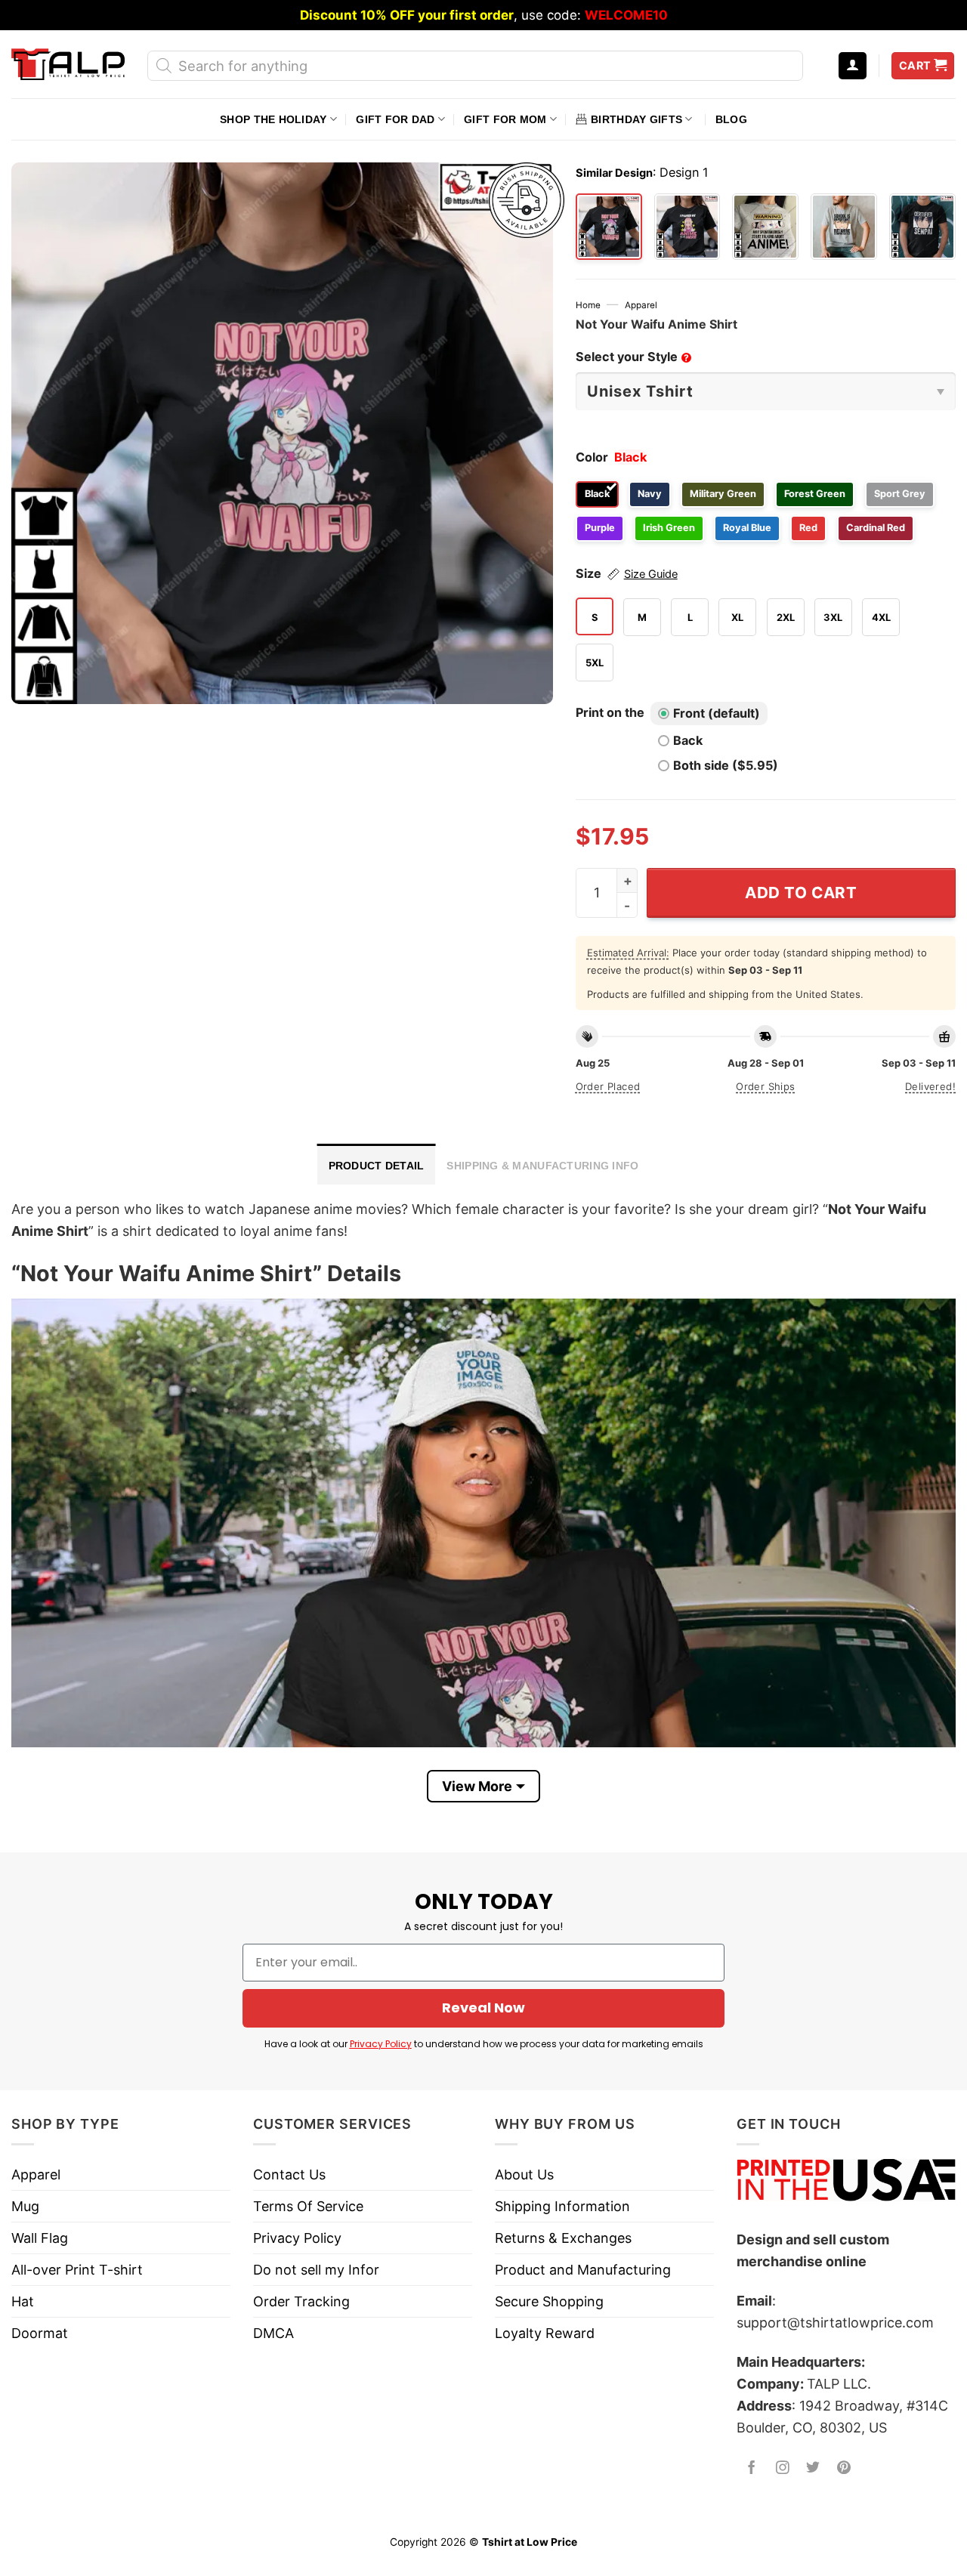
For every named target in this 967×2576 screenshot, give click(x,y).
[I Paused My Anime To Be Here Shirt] (687, 227)
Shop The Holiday (273, 119)
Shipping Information (562, 2206)
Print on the (610, 712)
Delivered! (930, 1086)
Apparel (641, 305)
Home (588, 305)
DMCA (273, 2333)
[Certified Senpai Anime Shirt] (922, 227)
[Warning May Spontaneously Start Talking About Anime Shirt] (765, 227)
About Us (524, 2174)
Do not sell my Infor (316, 2270)
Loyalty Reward (545, 2333)
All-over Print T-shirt (77, 2270)
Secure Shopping (549, 2301)
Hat (23, 2301)
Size (627, 573)
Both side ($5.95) (726, 765)
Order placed (608, 1086)
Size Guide (651, 574)
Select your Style (632, 357)
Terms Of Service (308, 2206)
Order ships (765, 1086)
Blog (731, 119)
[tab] (377, 1164)
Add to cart (801, 893)
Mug (25, 2206)
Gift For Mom (505, 119)
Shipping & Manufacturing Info (542, 1166)
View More (477, 1786)
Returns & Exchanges (563, 2238)
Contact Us (289, 2174)
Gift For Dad (395, 119)
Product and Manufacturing (583, 2270)
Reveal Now (483, 2008)
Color (592, 457)
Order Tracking (301, 2301)
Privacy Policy (381, 2044)
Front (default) (717, 713)
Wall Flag (40, 2238)
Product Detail (377, 1166)
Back (688, 740)
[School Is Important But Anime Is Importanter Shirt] (844, 227)
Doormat (40, 2333)
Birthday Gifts (636, 119)
